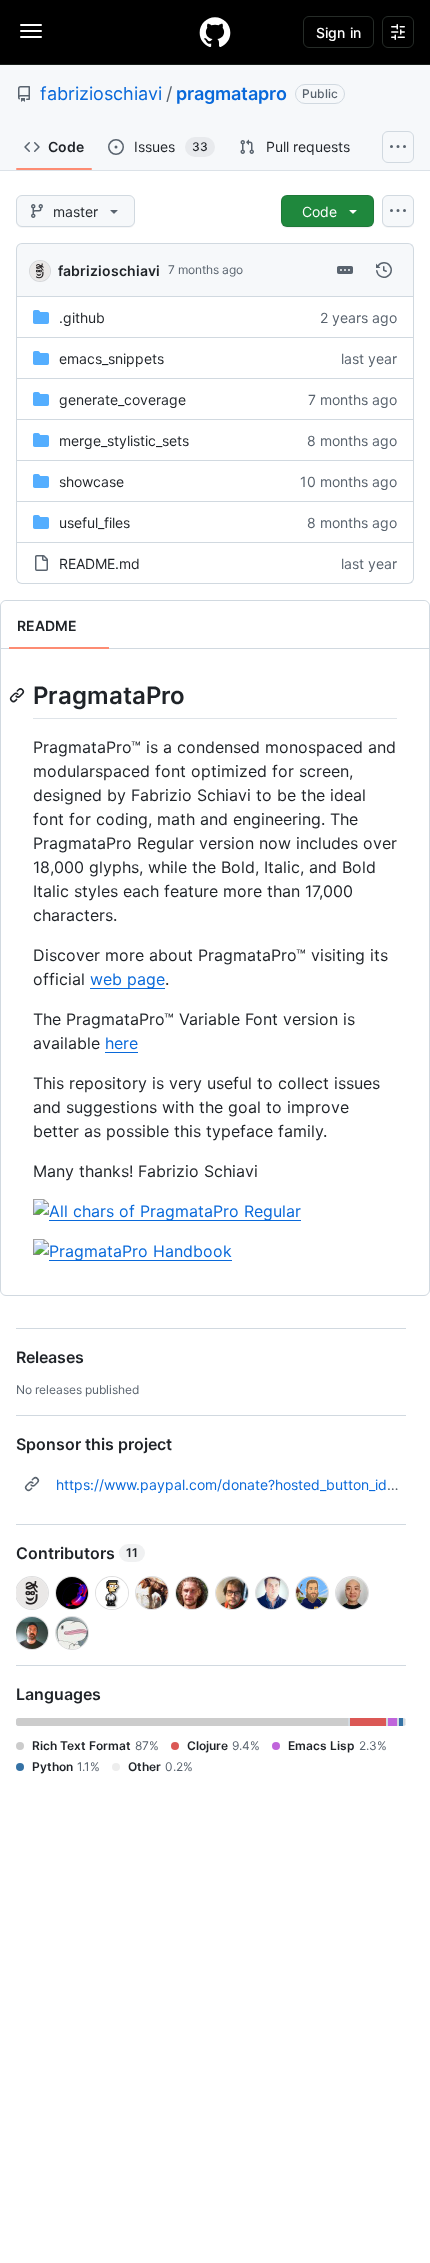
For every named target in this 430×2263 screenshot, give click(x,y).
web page (127, 979)
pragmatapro (231, 93)
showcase (91, 481)
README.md (99, 563)
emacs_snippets (111, 358)
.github (82, 317)
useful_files (94, 522)
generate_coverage (122, 399)
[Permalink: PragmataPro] (19, 695)
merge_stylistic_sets (124, 440)
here (121, 1043)
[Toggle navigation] (31, 31)
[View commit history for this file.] (384, 270)
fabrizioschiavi (101, 93)
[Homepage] (215, 32)
